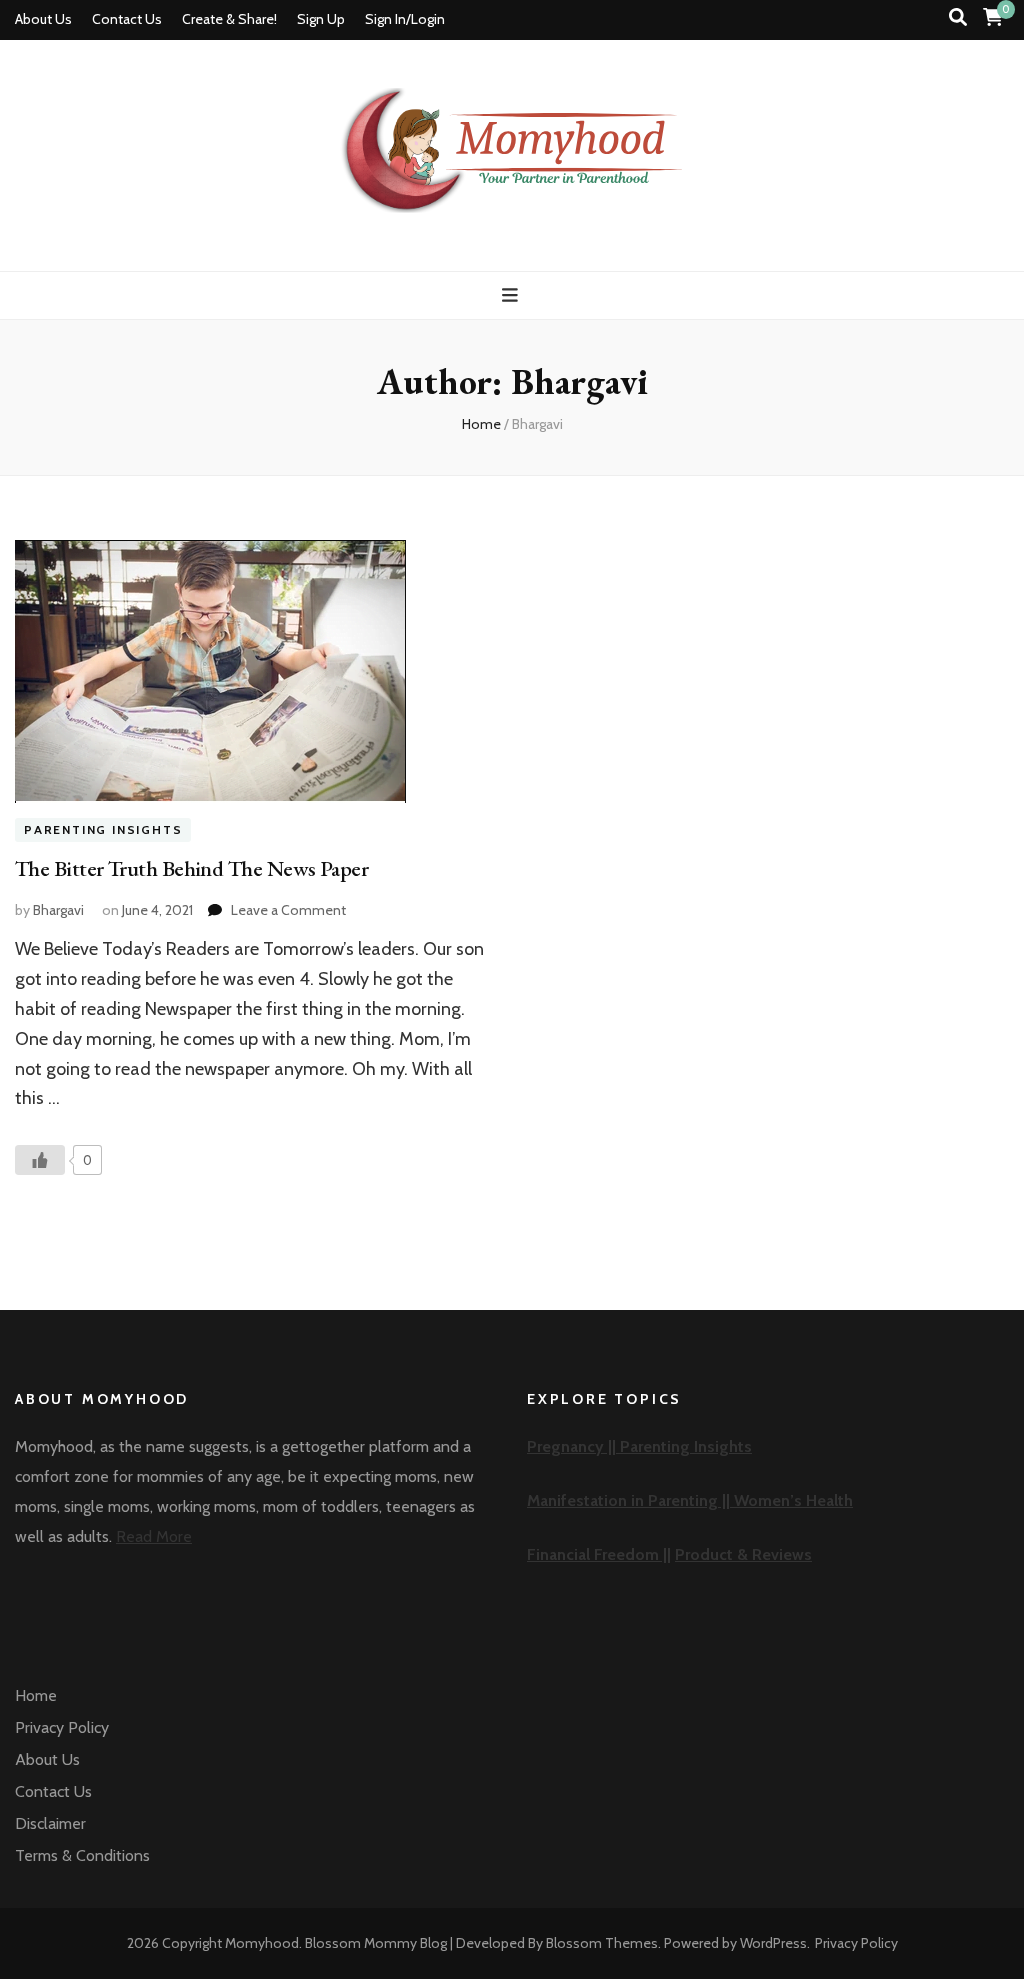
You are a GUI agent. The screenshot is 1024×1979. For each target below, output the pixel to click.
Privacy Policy (62, 1727)
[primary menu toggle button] (512, 295)
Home (36, 1695)
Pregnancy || (573, 1446)
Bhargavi (58, 910)
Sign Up (321, 19)
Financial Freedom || (599, 1554)
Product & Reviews (743, 1554)
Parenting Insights (103, 830)
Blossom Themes (602, 1943)
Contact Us (127, 19)
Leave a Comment (288, 910)
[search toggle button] (958, 17)
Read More (154, 1536)
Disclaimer (50, 1823)
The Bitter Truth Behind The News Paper (191, 868)
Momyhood (262, 1943)
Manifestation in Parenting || (630, 1500)
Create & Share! (229, 19)
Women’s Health (793, 1500)
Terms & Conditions (82, 1855)
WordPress (773, 1943)
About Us (43, 19)
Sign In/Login (405, 19)
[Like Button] (40, 1160)
